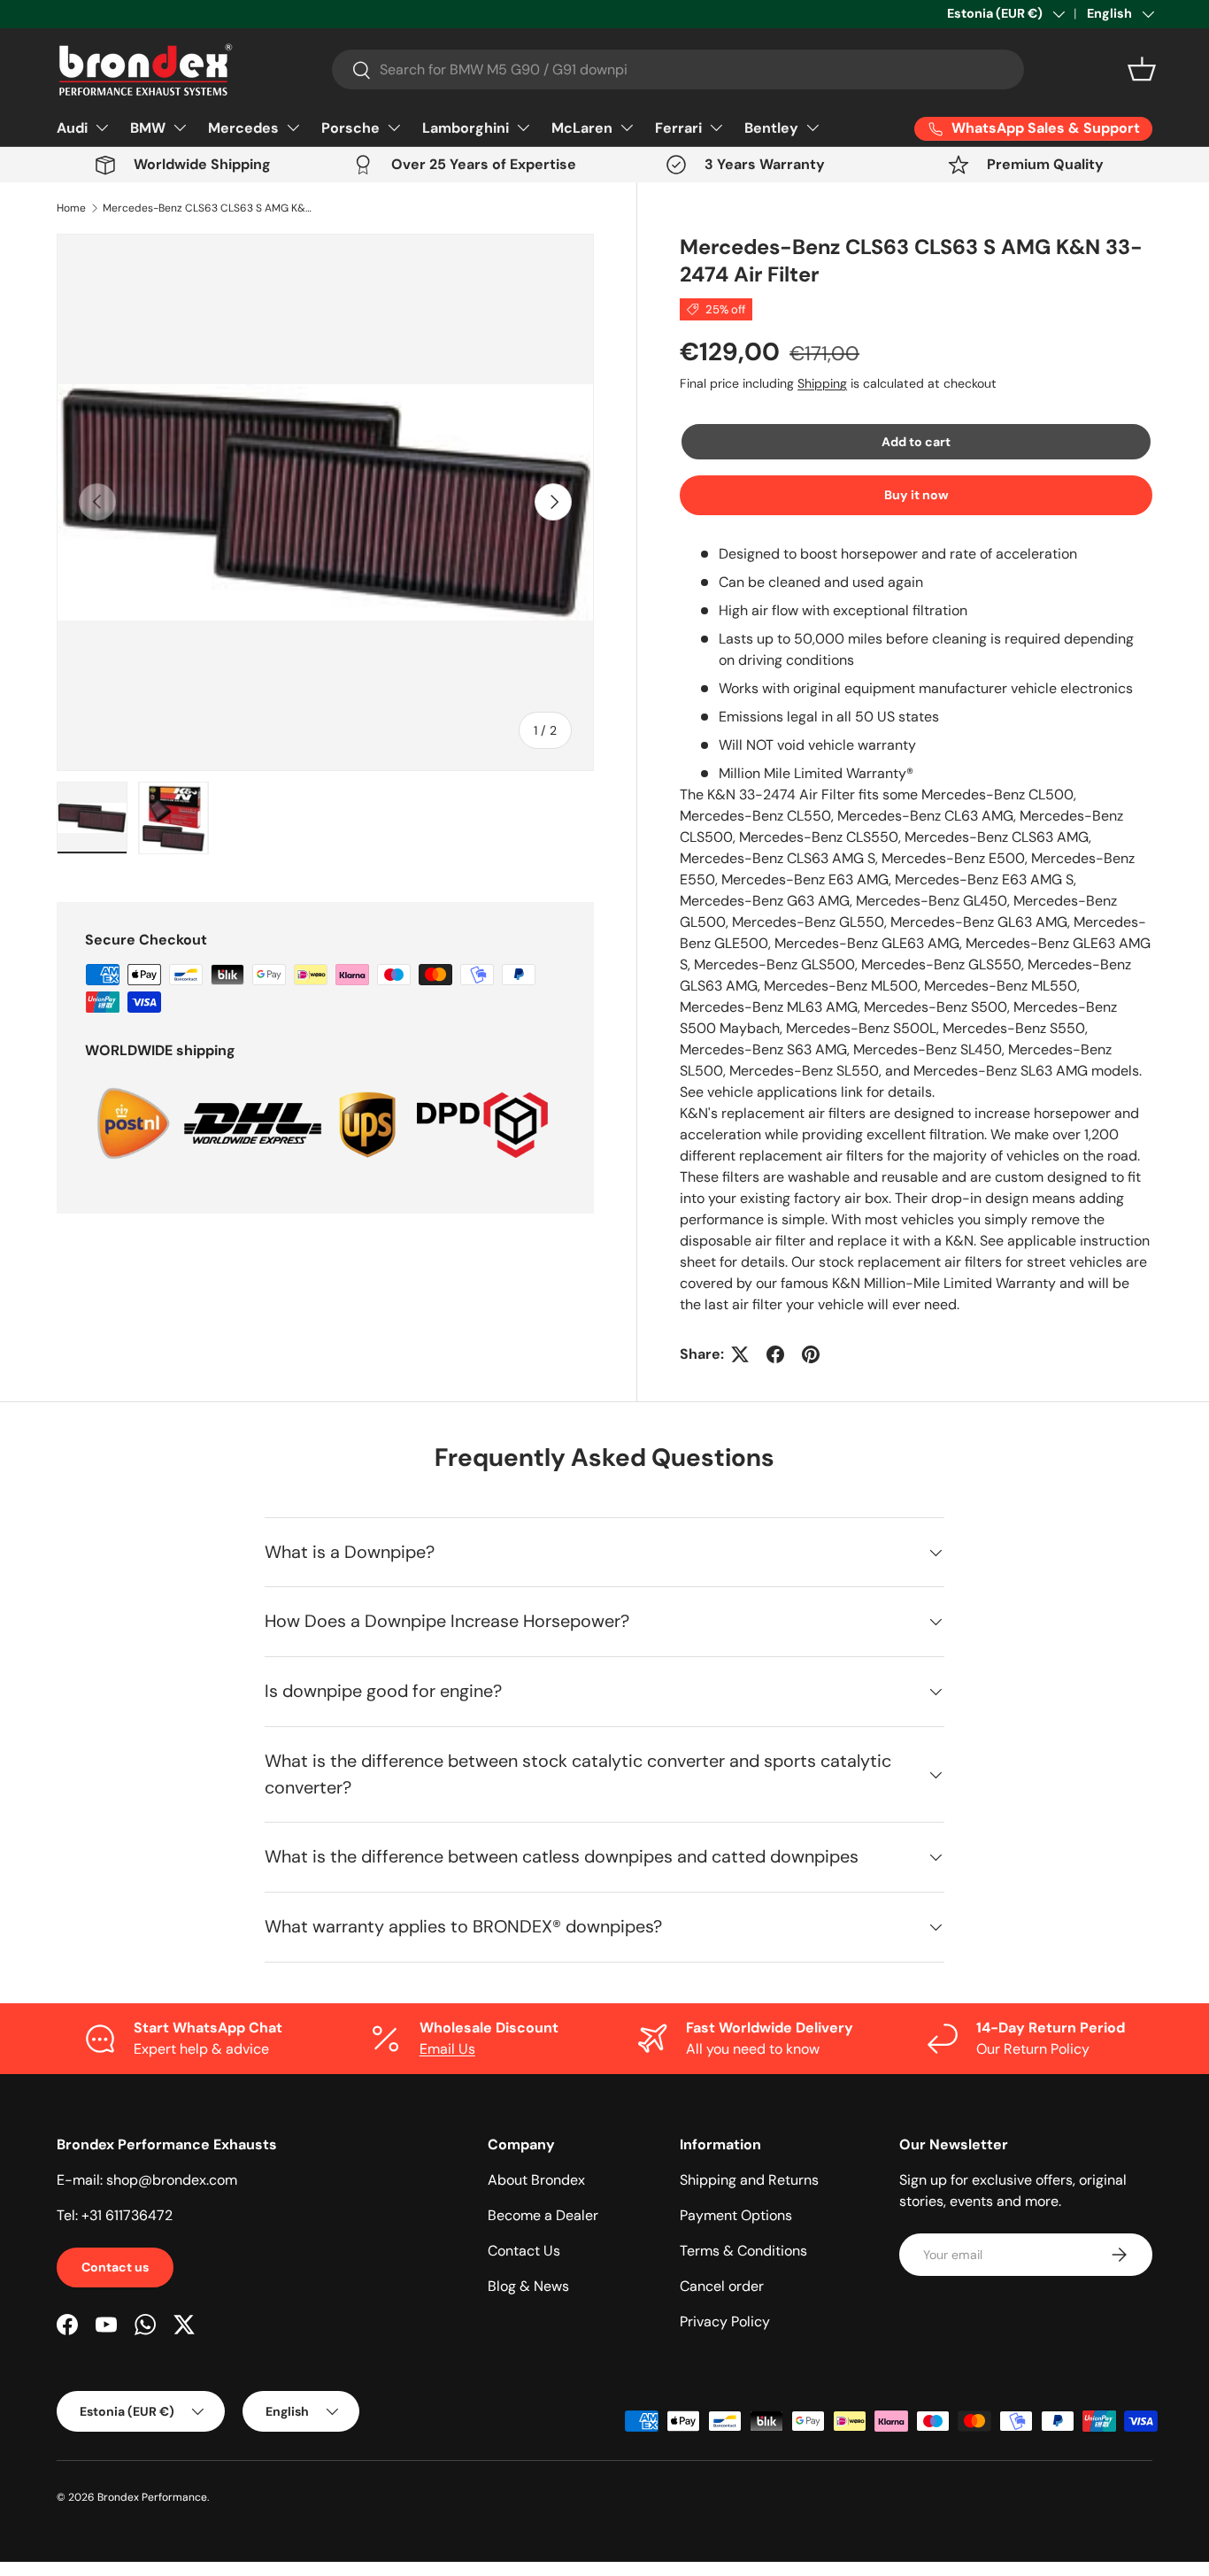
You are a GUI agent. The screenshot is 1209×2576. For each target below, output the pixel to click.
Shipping (822, 383)
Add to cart (916, 442)
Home (71, 208)
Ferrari (678, 128)
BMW (148, 128)
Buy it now (916, 495)
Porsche (350, 128)
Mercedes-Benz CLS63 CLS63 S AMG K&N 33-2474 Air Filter (209, 208)
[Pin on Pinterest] (811, 1354)
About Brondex (536, 2180)
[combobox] (678, 69)
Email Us (447, 2049)
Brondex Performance (152, 2497)
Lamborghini (466, 128)
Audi (72, 128)
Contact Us (524, 2251)
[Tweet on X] (740, 1354)
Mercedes (243, 128)
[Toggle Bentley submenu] (812, 127)
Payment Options (736, 2215)
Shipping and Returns (749, 2180)
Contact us (115, 2267)
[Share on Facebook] (775, 1354)
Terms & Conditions (743, 2251)
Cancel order (722, 2286)
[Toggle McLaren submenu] (627, 127)
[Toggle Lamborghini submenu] (523, 127)
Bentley (771, 128)
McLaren (582, 128)
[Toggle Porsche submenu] (394, 127)
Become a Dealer (543, 2215)
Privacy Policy (725, 2321)
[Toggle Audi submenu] (102, 127)
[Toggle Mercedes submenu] (293, 127)
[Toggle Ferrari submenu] (716, 127)
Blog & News (528, 2286)
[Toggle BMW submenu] (180, 127)
